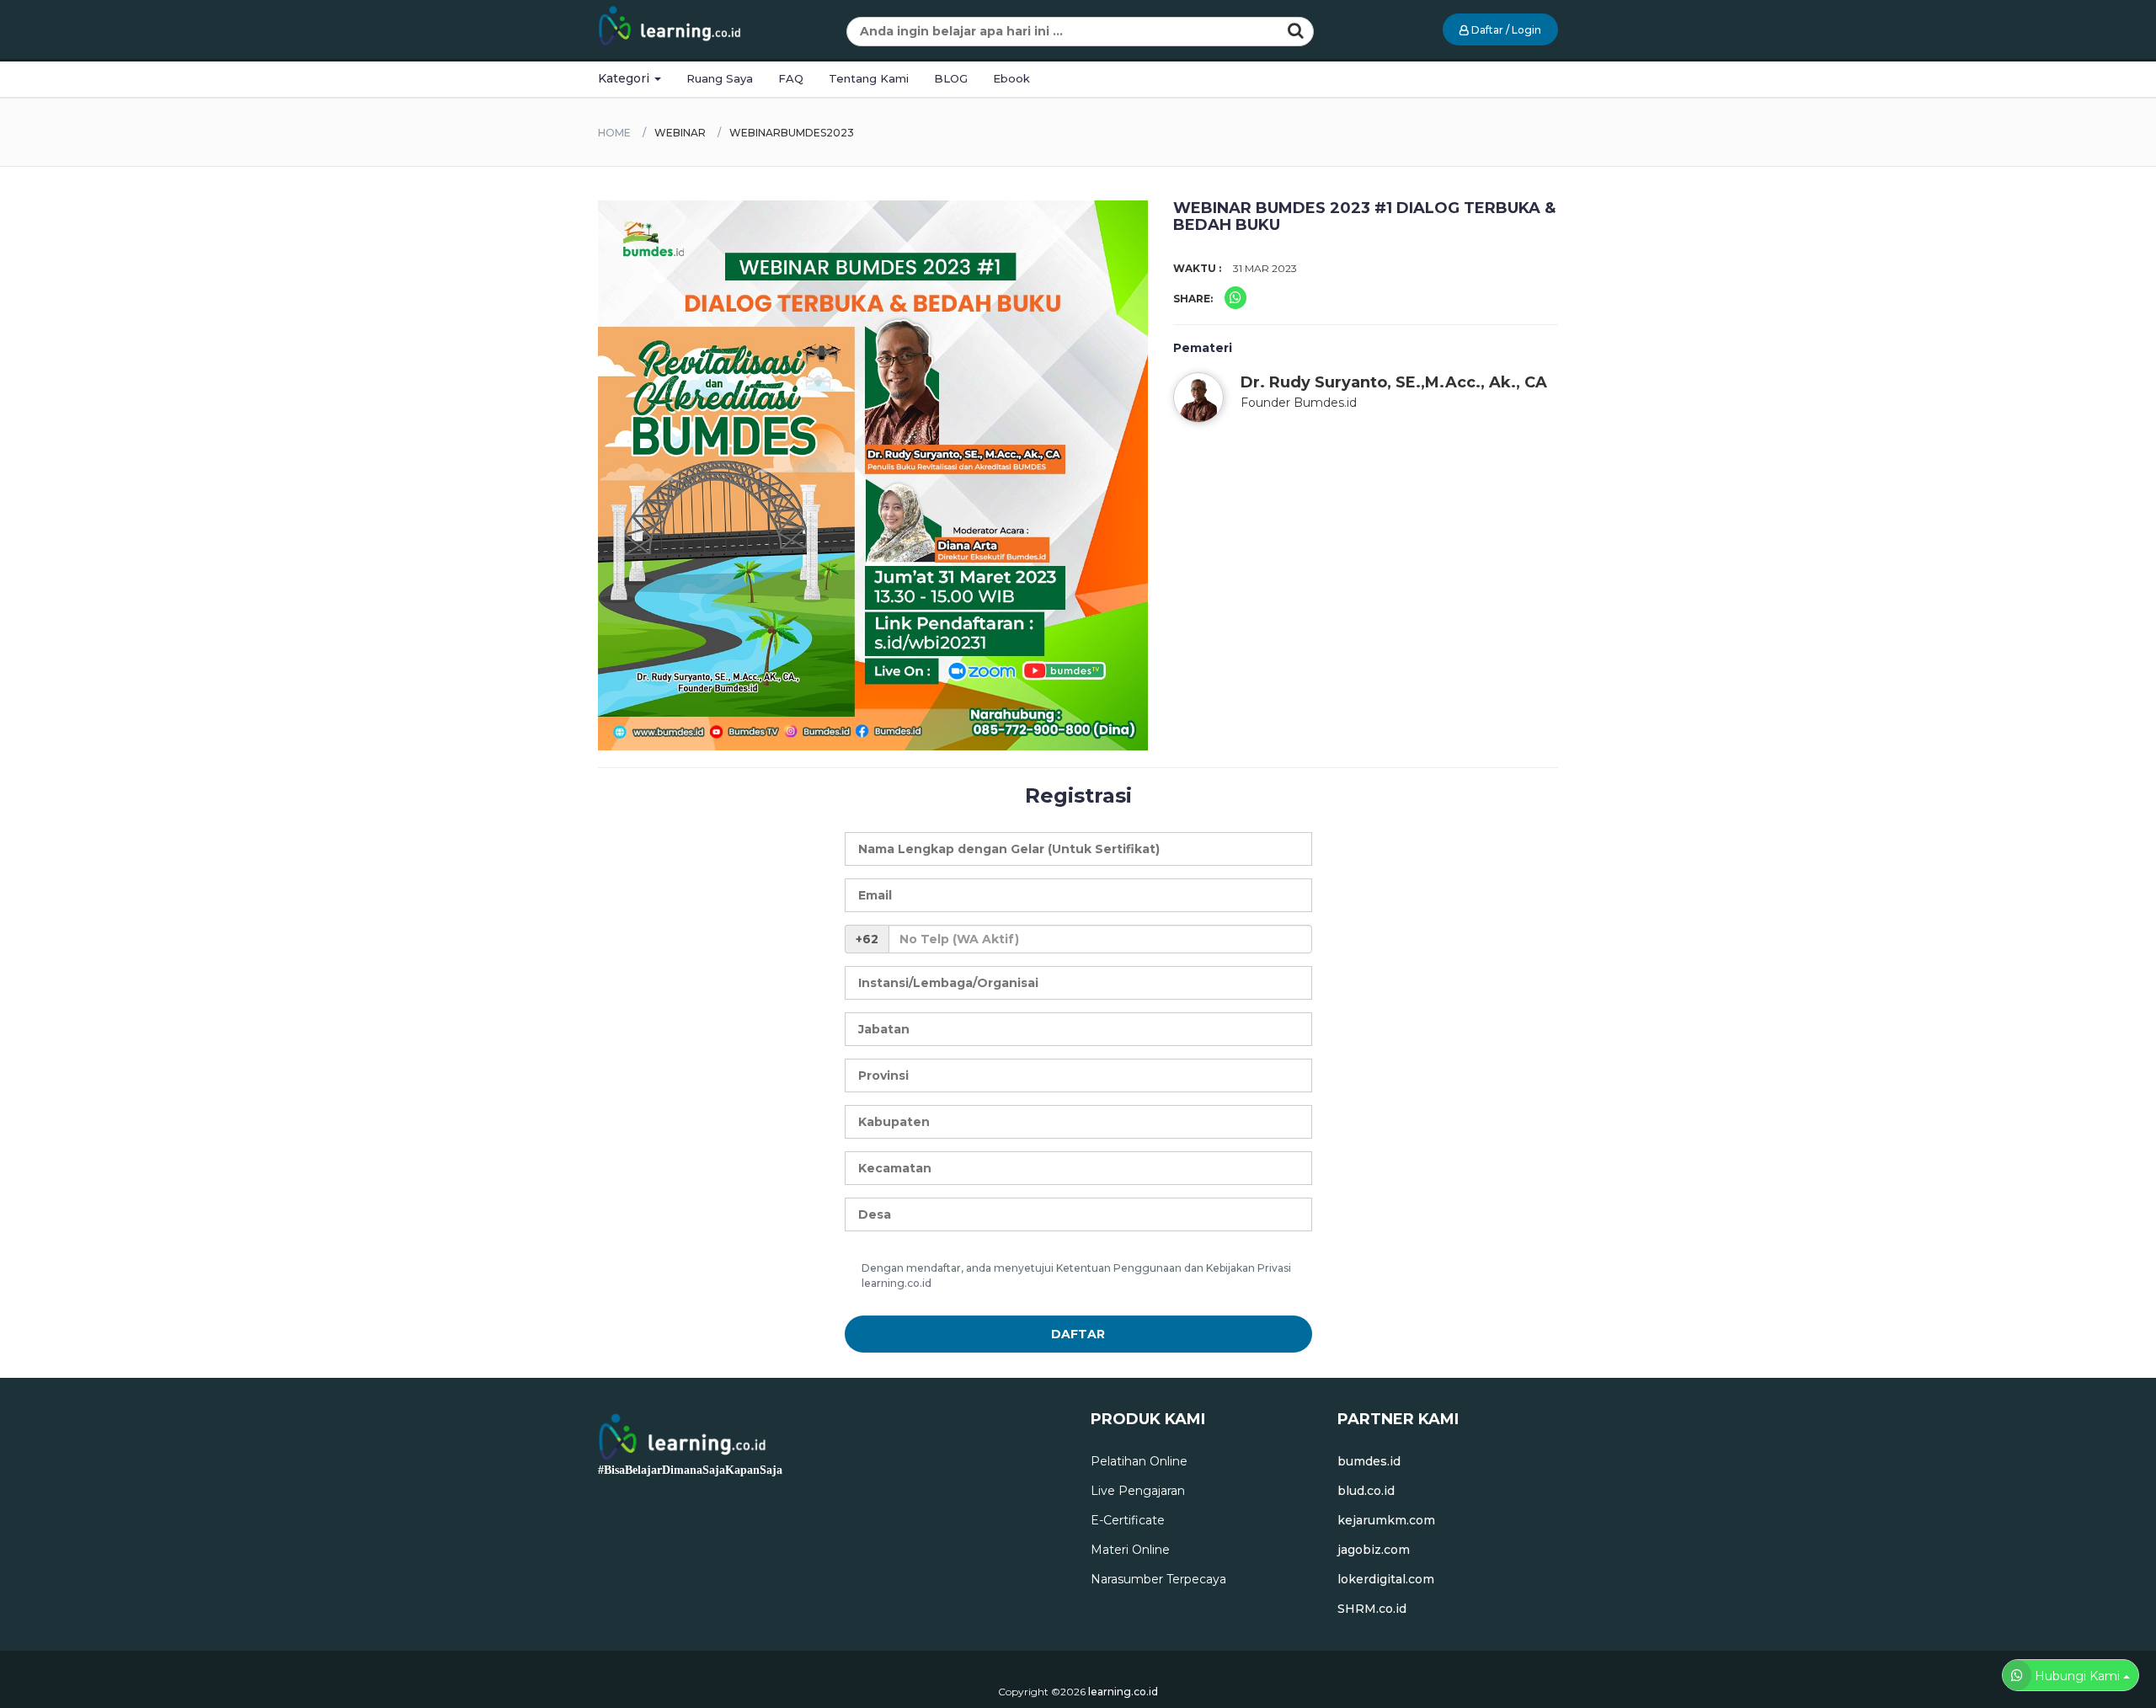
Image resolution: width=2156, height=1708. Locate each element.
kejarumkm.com (1386, 1520)
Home (614, 133)
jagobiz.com (1374, 1550)
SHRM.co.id (1372, 1609)
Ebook (1011, 78)
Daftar (1078, 1334)
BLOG (951, 78)
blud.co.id (1366, 1491)
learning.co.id (897, 1283)
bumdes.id (1369, 1461)
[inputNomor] (1100, 939)
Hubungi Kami (2077, 1676)
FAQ (791, 78)
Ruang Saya (720, 78)
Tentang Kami (869, 78)
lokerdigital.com (1386, 1579)
